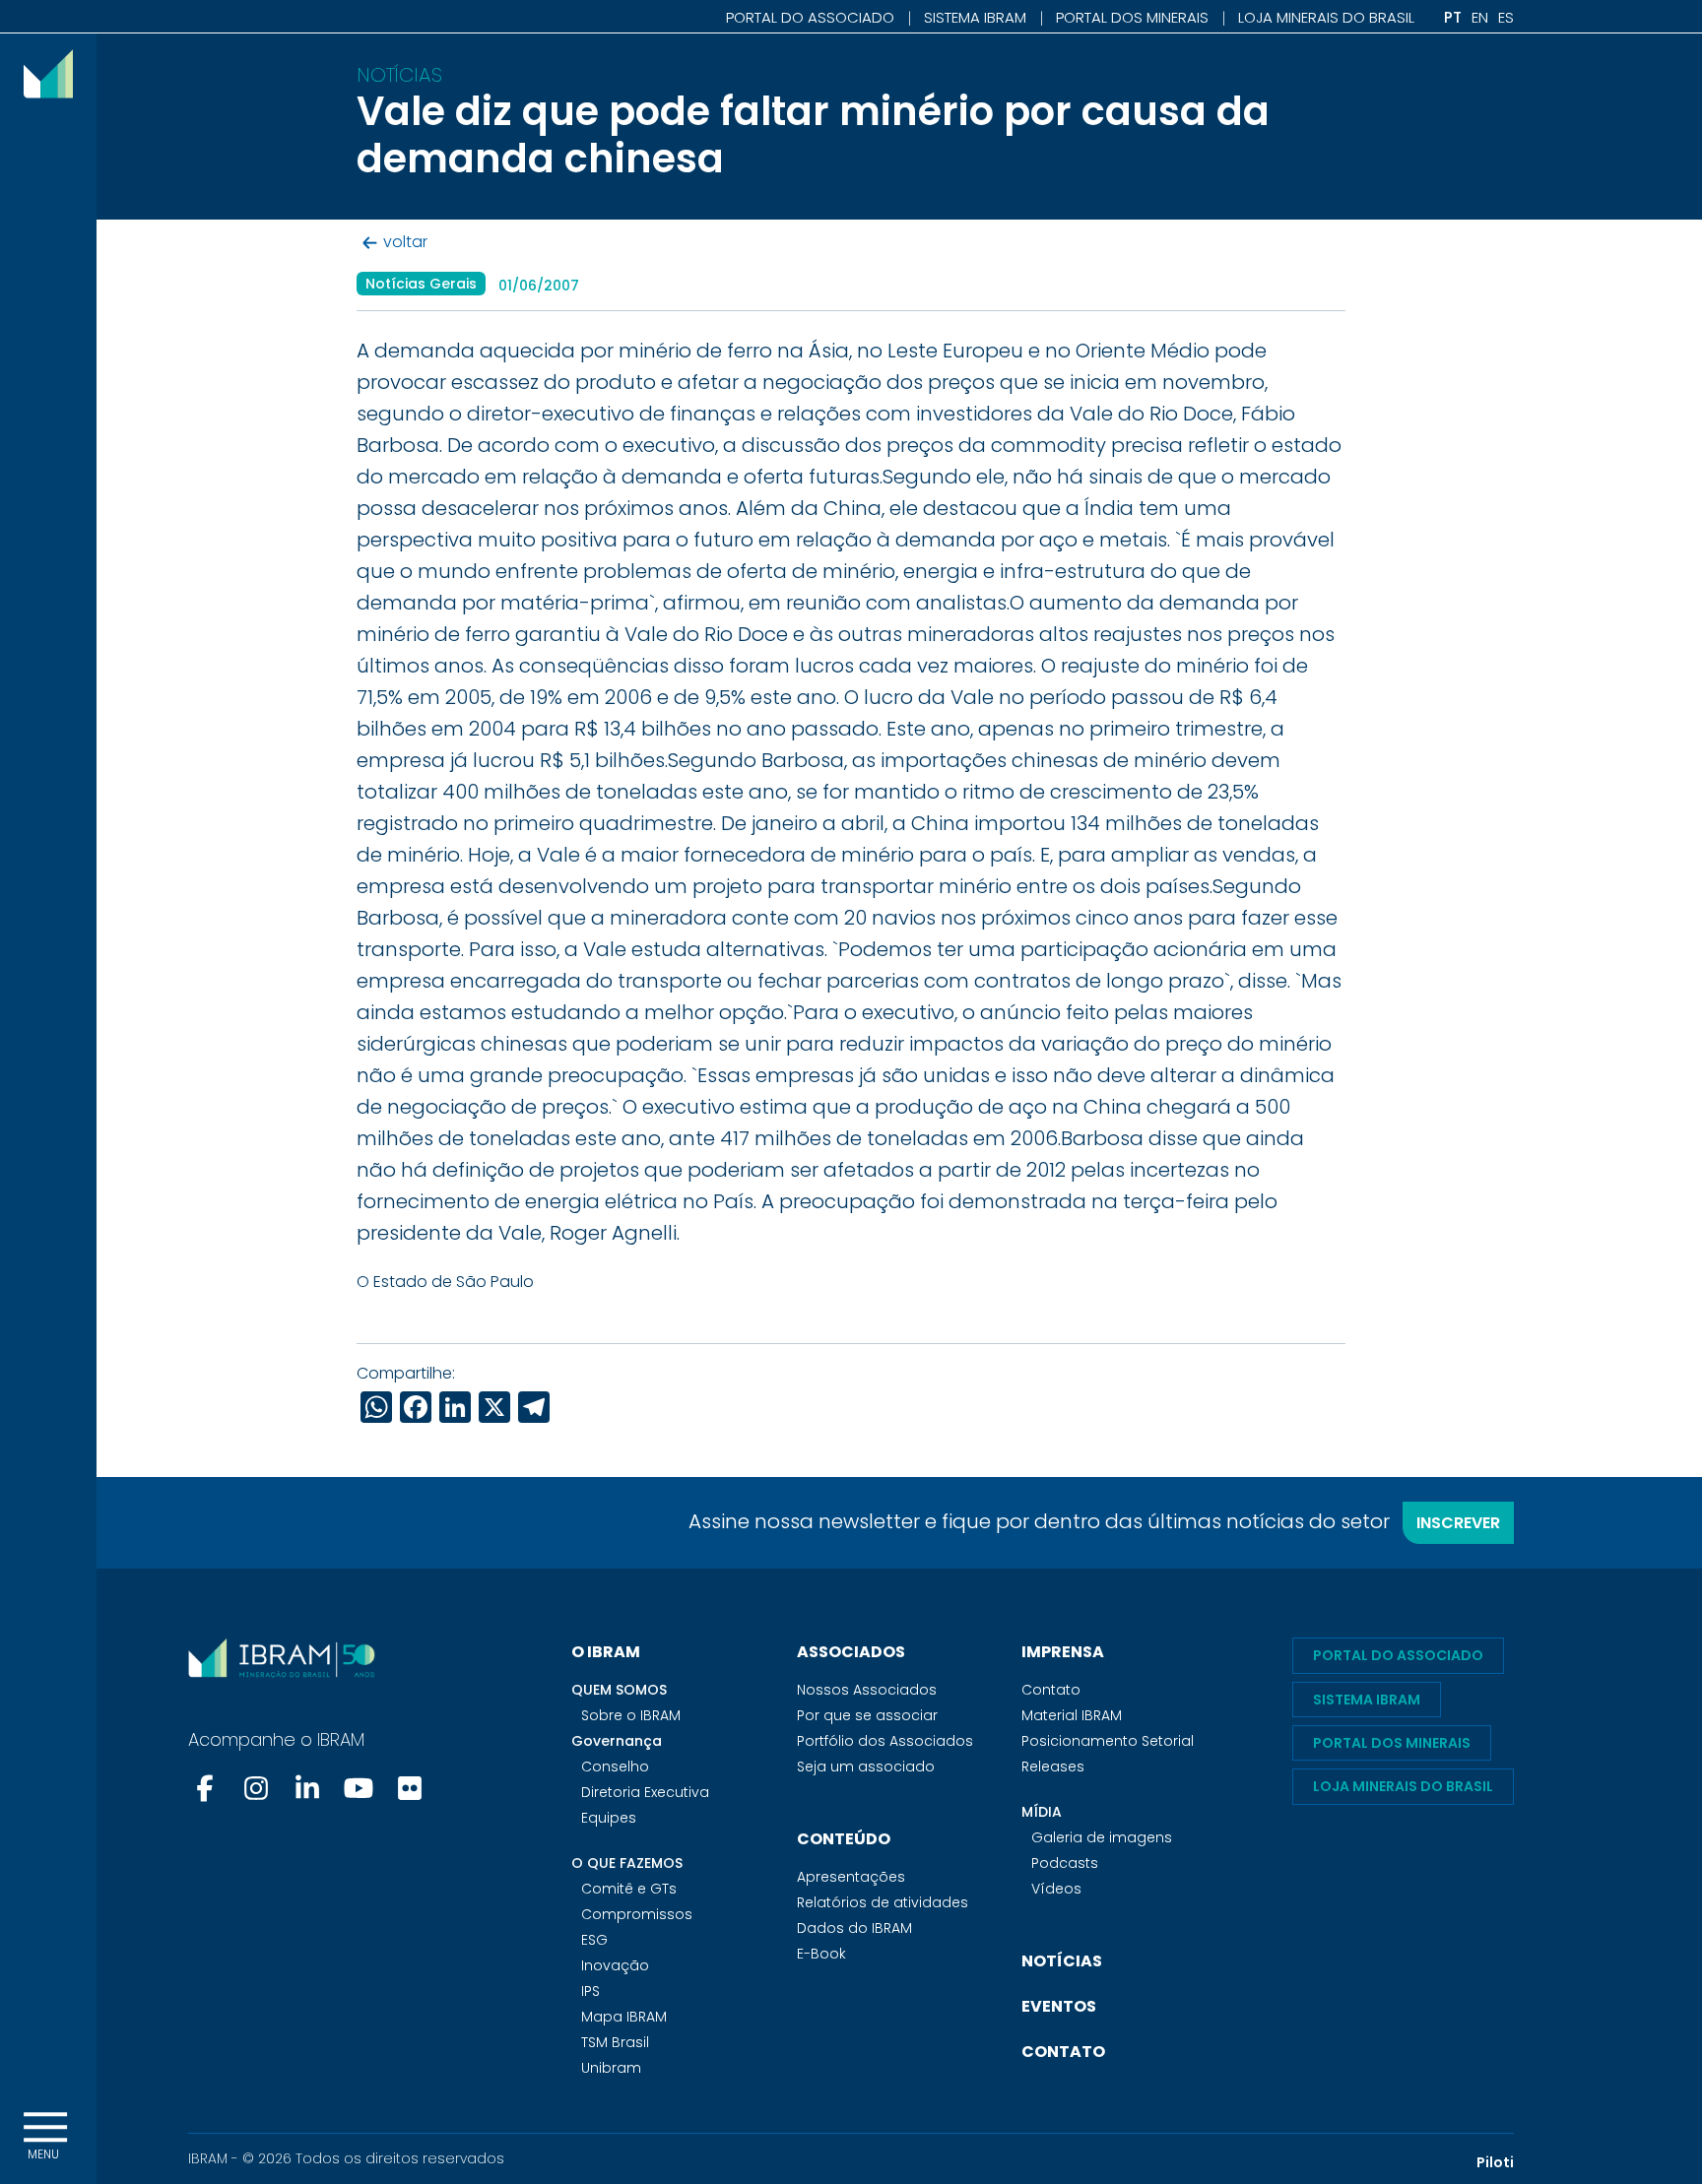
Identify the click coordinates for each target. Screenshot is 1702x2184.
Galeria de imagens (1102, 1837)
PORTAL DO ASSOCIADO (810, 17)
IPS (590, 1991)
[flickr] (410, 1788)
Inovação (615, 1965)
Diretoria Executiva (645, 1792)
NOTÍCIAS (1062, 1961)
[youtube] (359, 1788)
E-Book (821, 1954)
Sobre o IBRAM (631, 1715)
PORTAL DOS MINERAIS (1132, 17)
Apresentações (851, 1877)
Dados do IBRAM (854, 1928)
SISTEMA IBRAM (975, 17)
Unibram (611, 2068)
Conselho (615, 1766)
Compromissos (637, 1914)
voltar (405, 243)
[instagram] (256, 1788)
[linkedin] (307, 1788)
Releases (1053, 1766)
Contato (1051, 1690)
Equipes (609, 1818)
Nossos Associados (867, 1690)
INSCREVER (1458, 1523)
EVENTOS (1059, 2006)
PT (1453, 17)
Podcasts (1065, 1863)
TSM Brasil (615, 2042)
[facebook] (207, 1788)
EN (1480, 17)
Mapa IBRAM (624, 2017)
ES (1506, 17)
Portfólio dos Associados (885, 1741)
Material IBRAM (1072, 1715)
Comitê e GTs (629, 1889)
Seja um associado (866, 1766)
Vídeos (1056, 1889)
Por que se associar (867, 1715)
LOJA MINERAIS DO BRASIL (1326, 17)
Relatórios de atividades (883, 1902)
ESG (594, 1940)
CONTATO (1063, 2052)
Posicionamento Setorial (1108, 1741)
